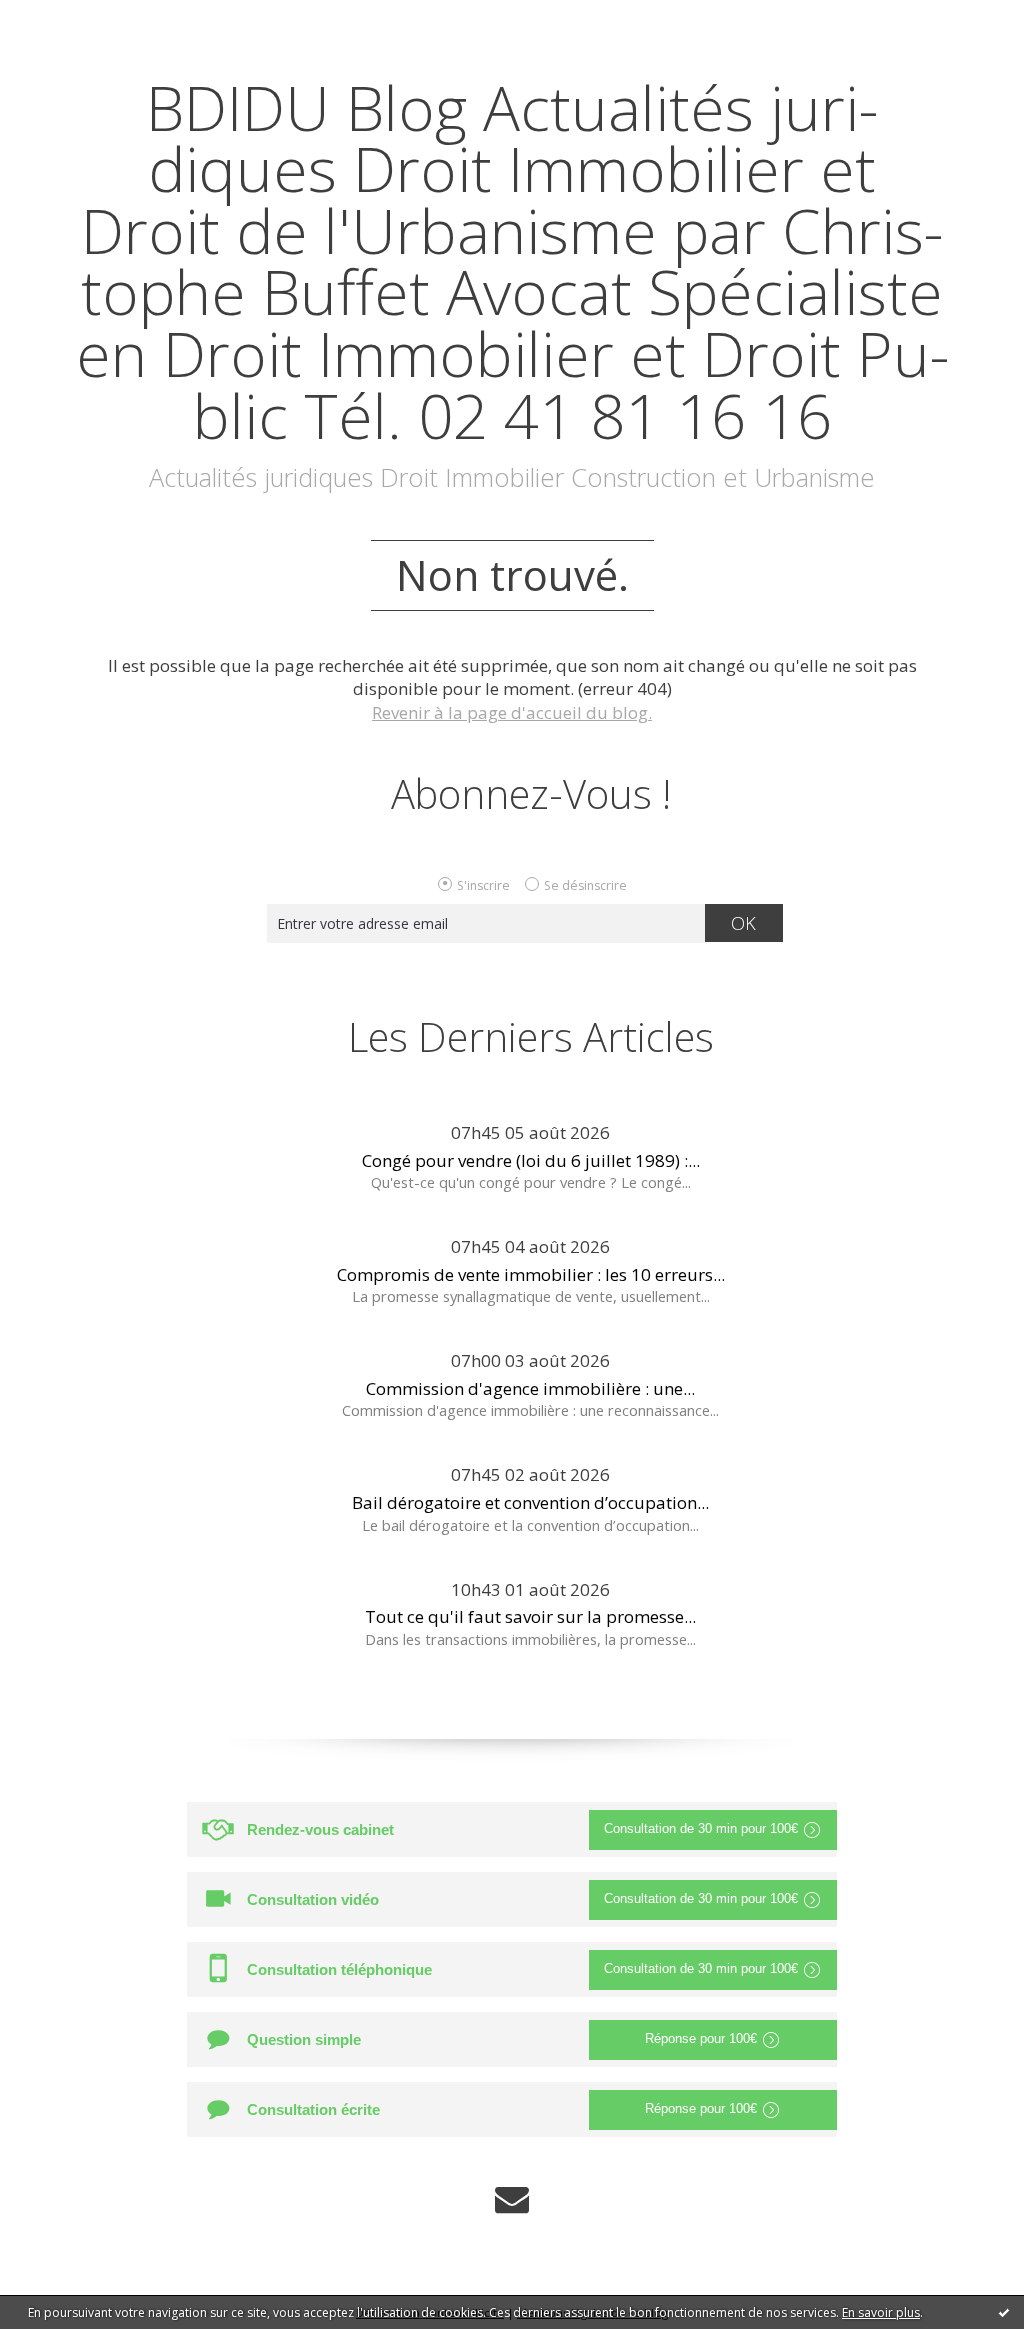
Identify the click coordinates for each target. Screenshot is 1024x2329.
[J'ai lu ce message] (1004, 2312)
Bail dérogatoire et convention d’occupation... (530, 1502)
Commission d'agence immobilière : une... (530, 1388)
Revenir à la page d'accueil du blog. (512, 712)
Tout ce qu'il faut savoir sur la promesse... (530, 1616)
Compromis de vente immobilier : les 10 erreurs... (531, 1274)
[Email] (512, 2199)
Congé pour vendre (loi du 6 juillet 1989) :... (531, 1160)
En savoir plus (881, 2312)
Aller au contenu (76, 19)
